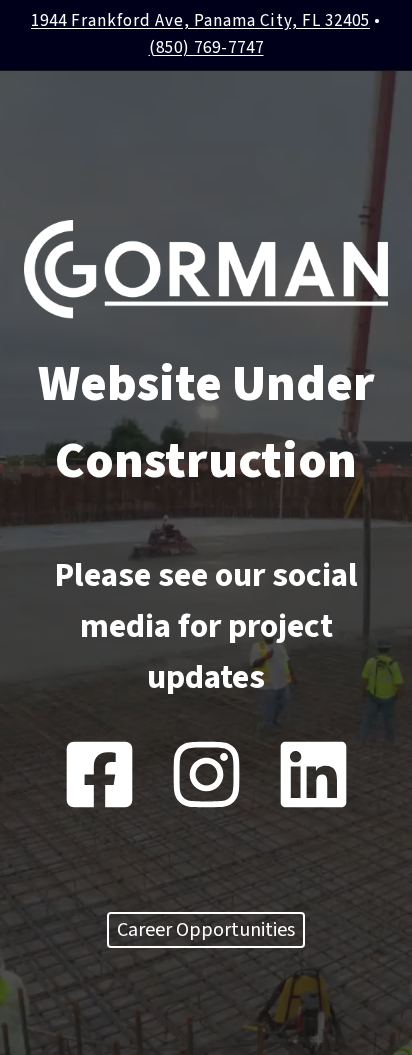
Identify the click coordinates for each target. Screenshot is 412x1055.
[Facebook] (99, 774)
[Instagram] (206, 774)
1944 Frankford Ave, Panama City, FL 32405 (200, 21)
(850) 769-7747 (206, 48)
